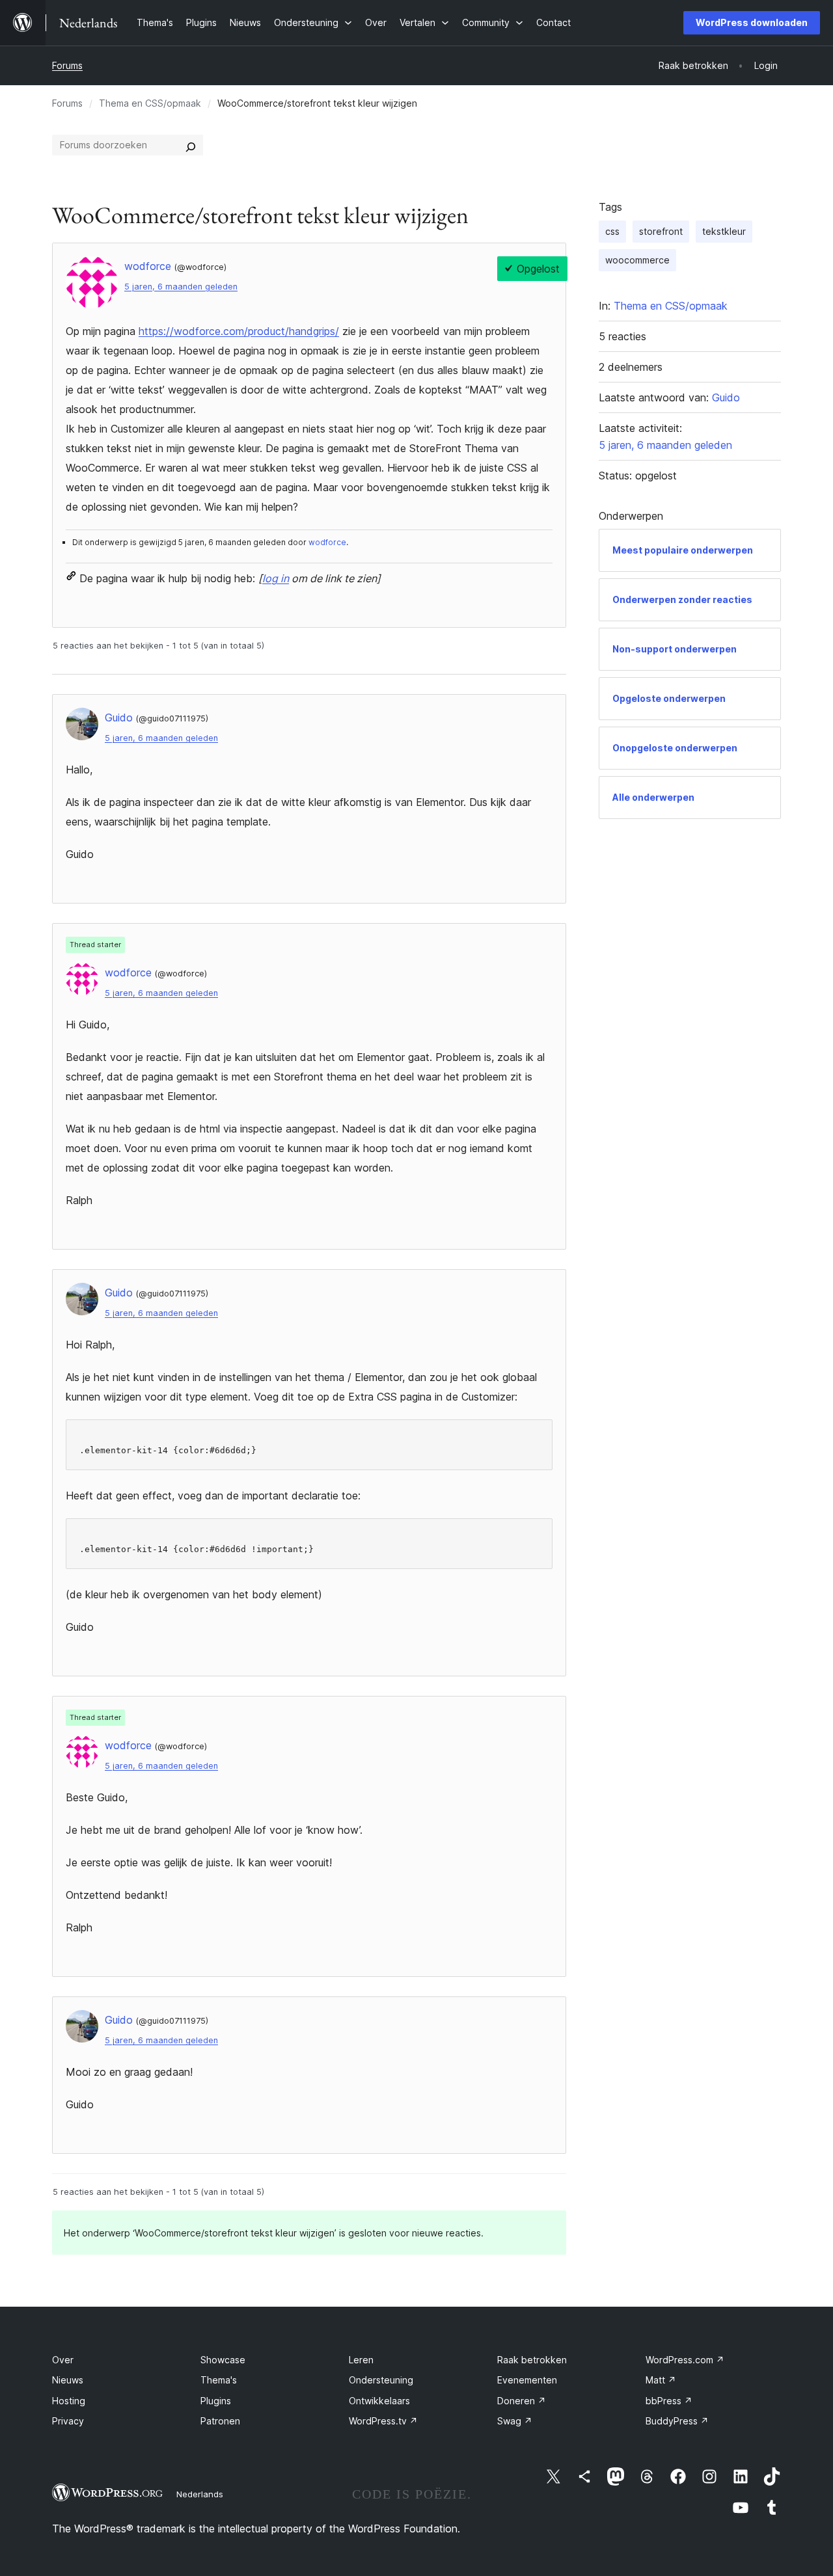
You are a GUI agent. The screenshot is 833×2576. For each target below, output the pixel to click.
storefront (661, 231)
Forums (67, 65)
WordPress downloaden (752, 22)
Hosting (69, 2401)
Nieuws (68, 2380)
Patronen (220, 2421)
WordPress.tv (383, 2421)
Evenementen (527, 2380)
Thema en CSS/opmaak (150, 103)
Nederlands (200, 2494)
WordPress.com (685, 2360)
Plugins (216, 2401)
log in (276, 578)
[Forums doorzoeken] (191, 145)
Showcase (223, 2360)
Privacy (68, 2421)
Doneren (522, 2401)
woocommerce (637, 260)
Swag (515, 2421)
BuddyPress (677, 2421)
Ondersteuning (381, 2380)
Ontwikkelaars (379, 2401)
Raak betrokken (532, 2360)
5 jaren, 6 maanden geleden (181, 287)
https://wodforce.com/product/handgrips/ (239, 331)
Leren (361, 2360)
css (612, 231)
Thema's (219, 2380)
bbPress (669, 2401)
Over (63, 2360)
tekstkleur (724, 231)
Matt (661, 2380)
